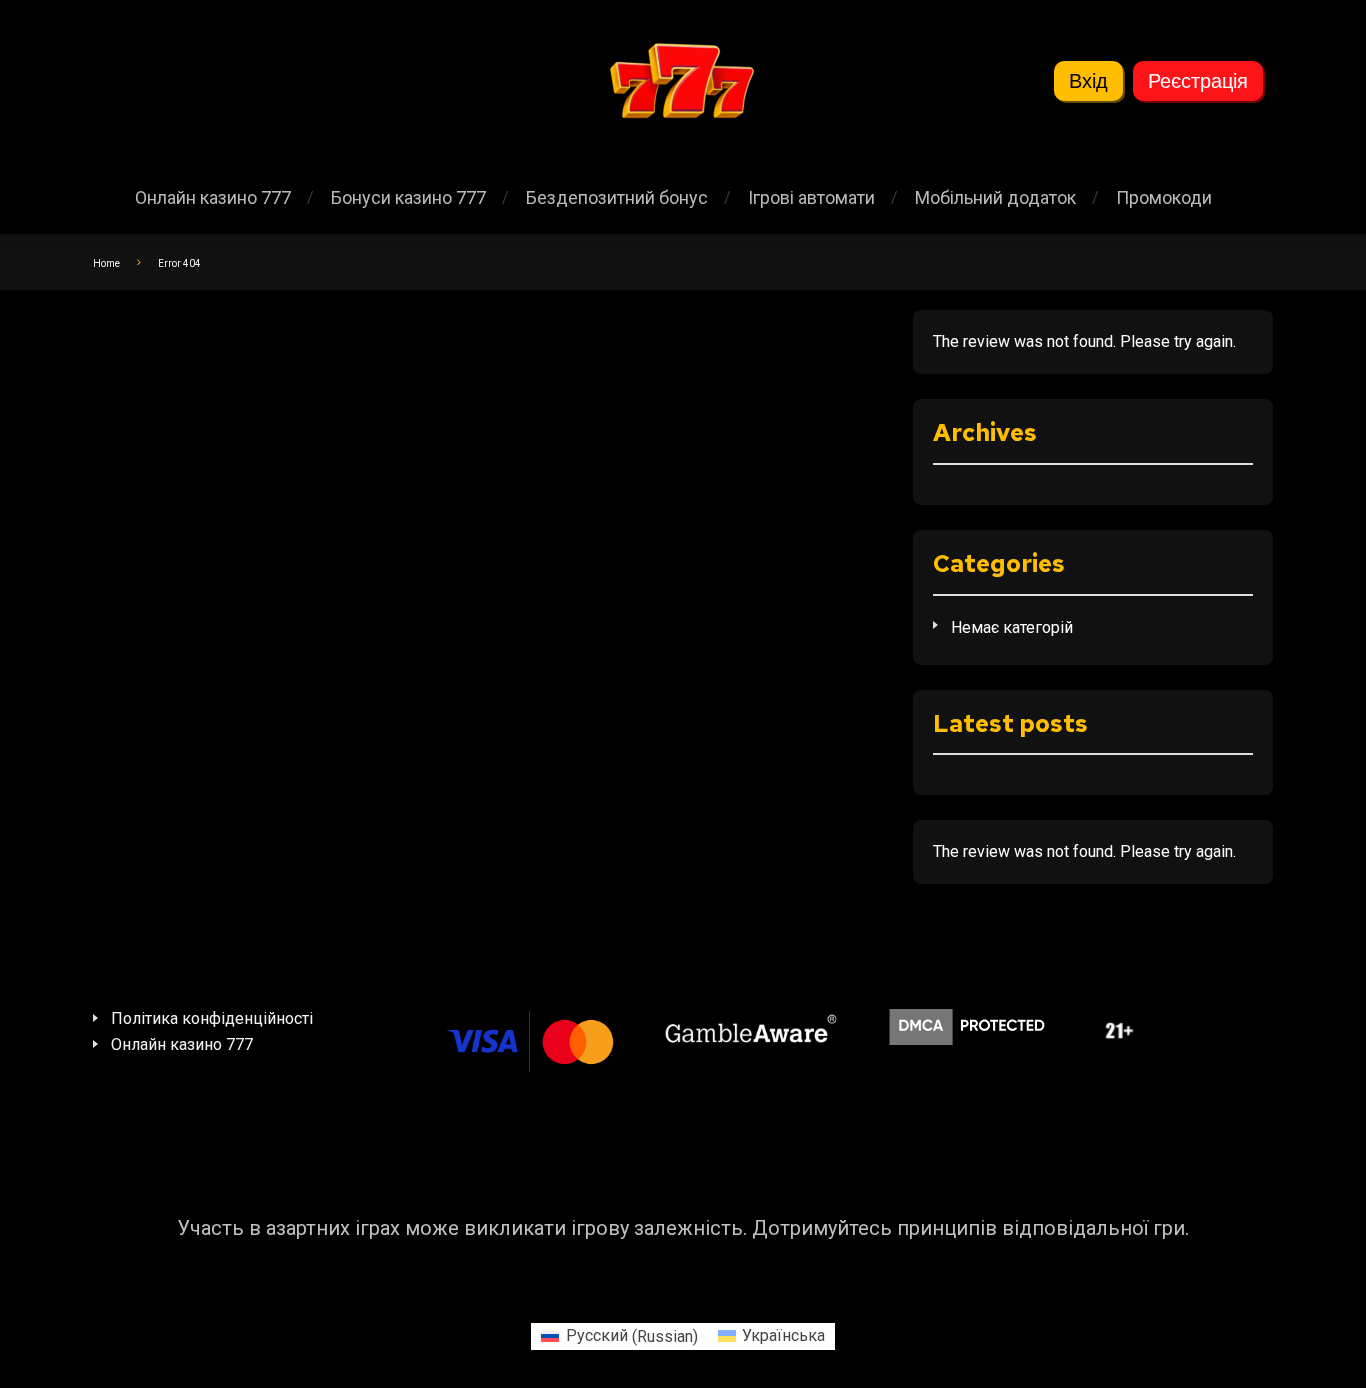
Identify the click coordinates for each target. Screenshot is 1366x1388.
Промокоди (1164, 197)
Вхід (1088, 81)
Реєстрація (1198, 81)
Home (106, 263)
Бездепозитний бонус (617, 197)
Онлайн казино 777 (213, 197)
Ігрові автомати (811, 197)
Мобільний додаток (995, 197)
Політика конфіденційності (212, 1018)
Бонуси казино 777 (408, 197)
